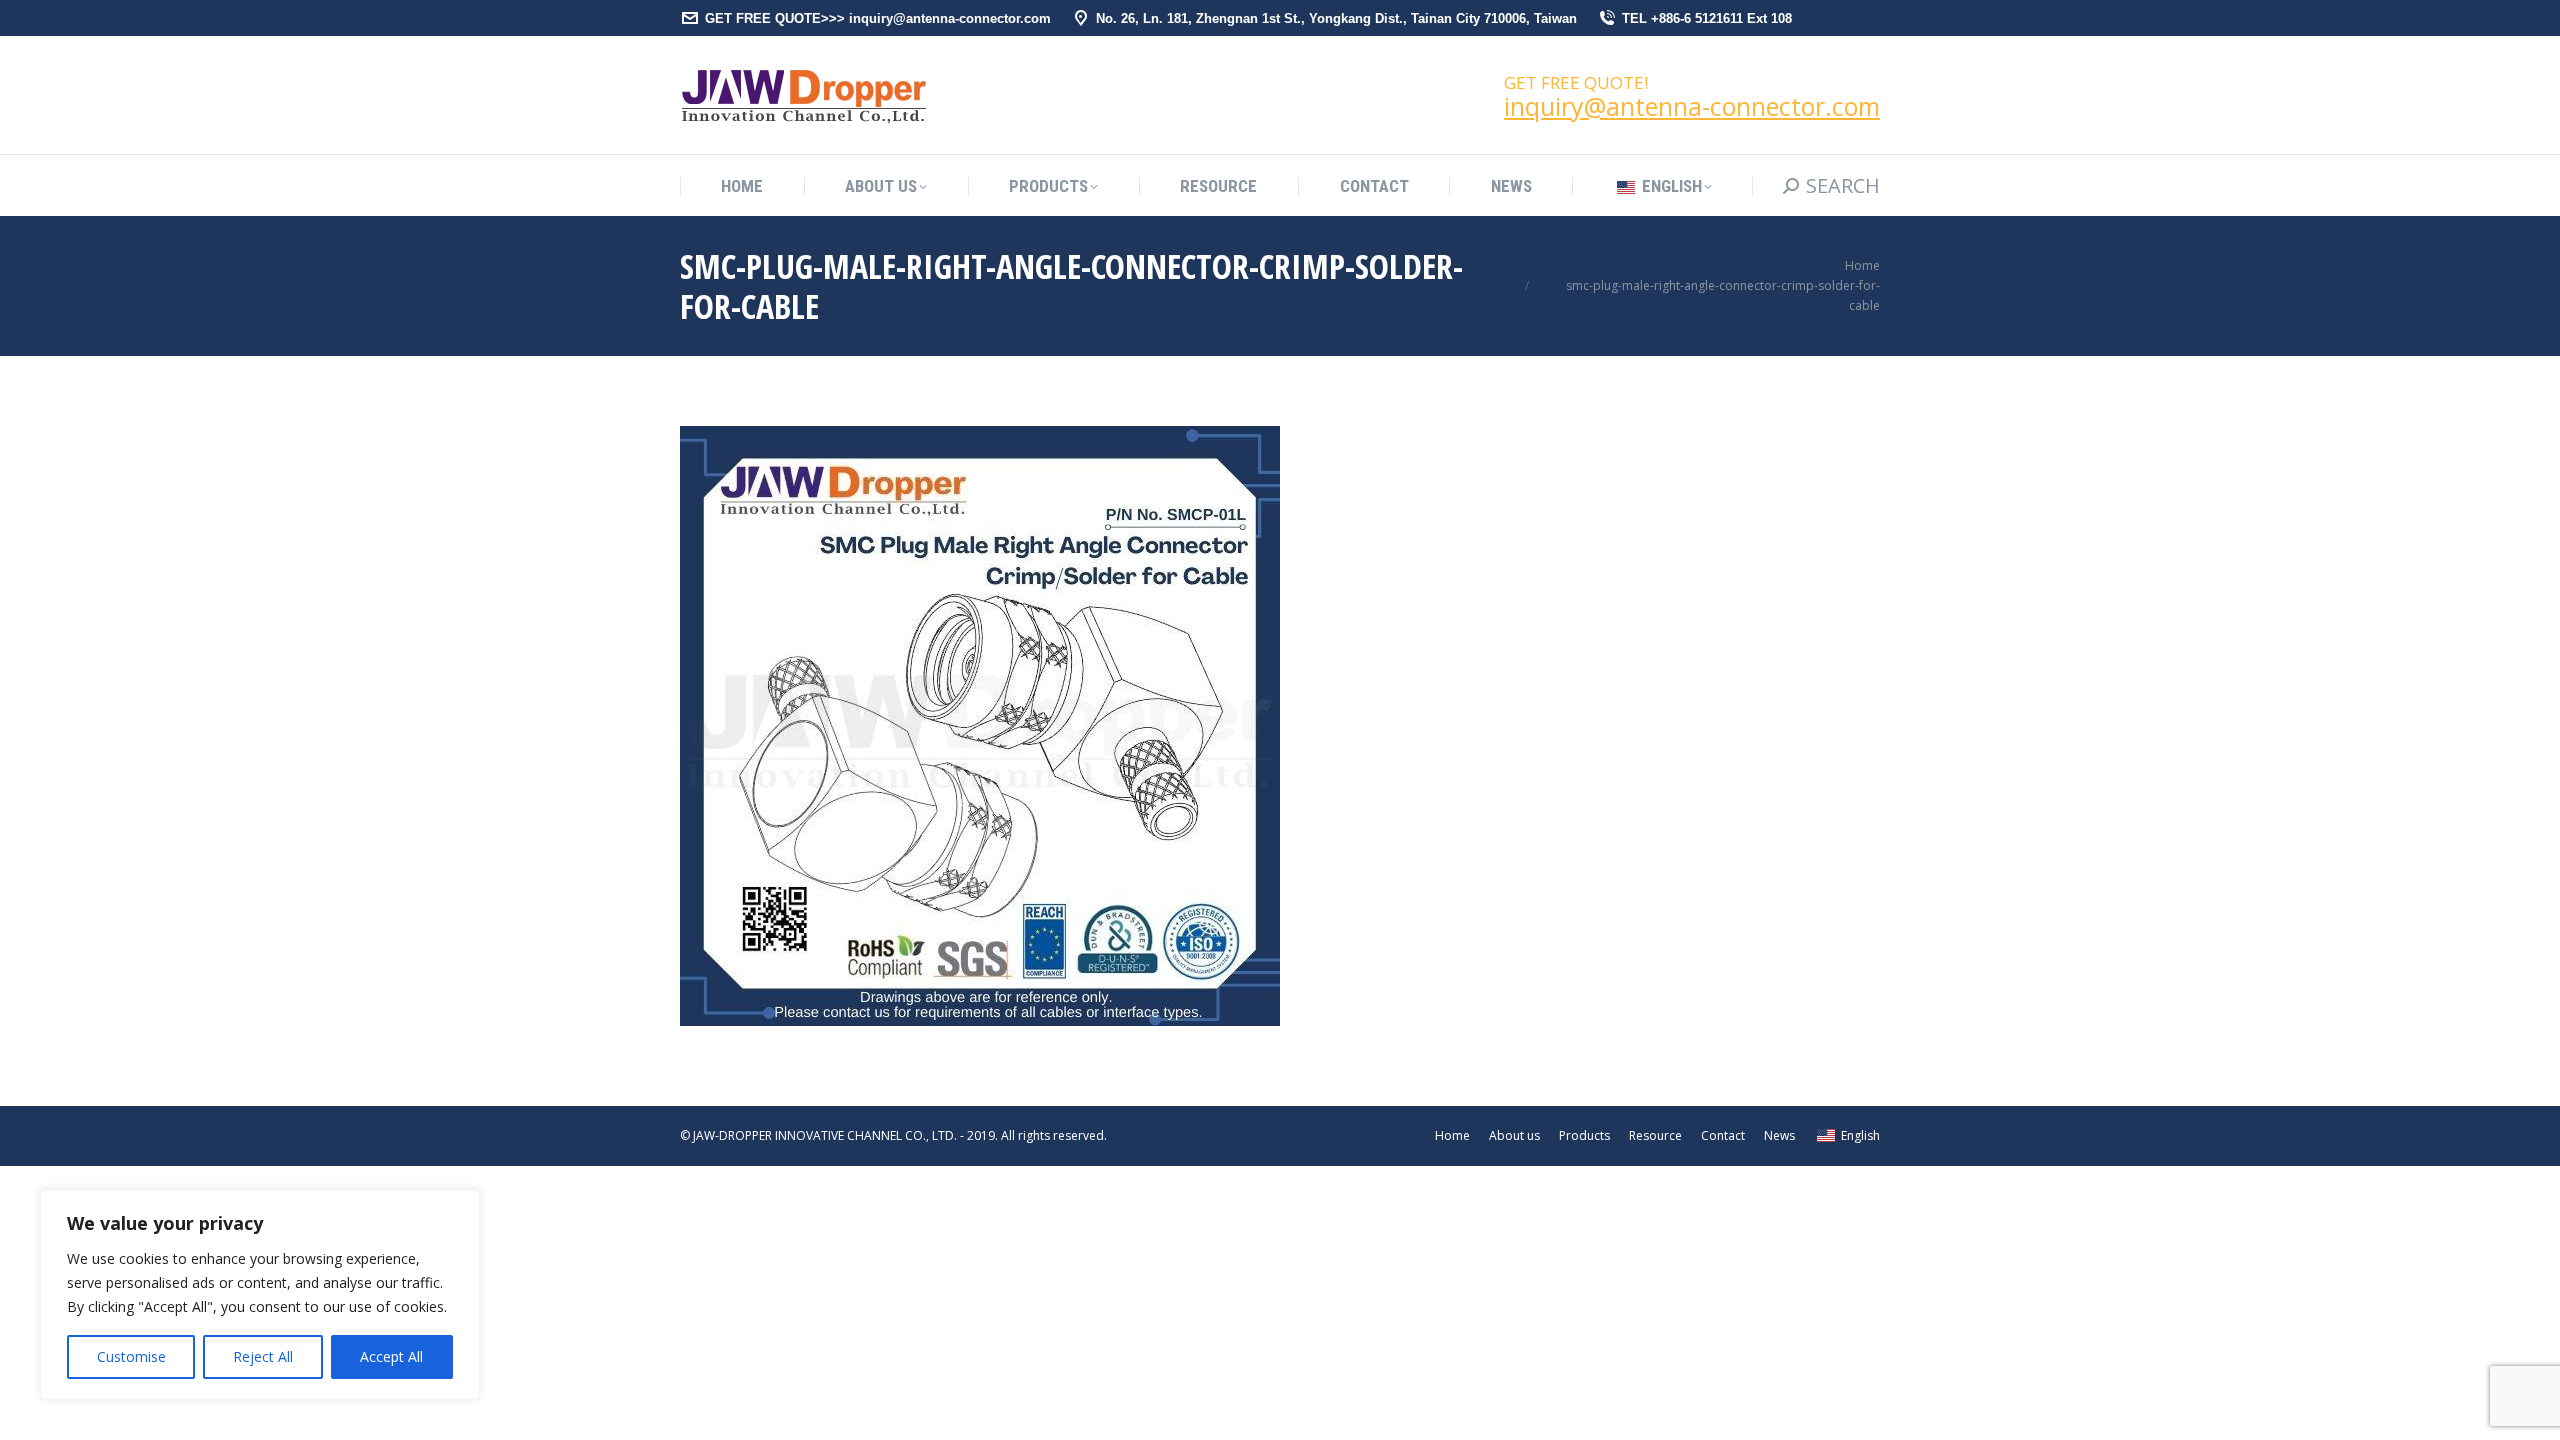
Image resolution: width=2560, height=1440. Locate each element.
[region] (260, 1295)
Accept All (391, 1356)
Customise (131, 1356)
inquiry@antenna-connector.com (1692, 106)
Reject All (263, 1356)
